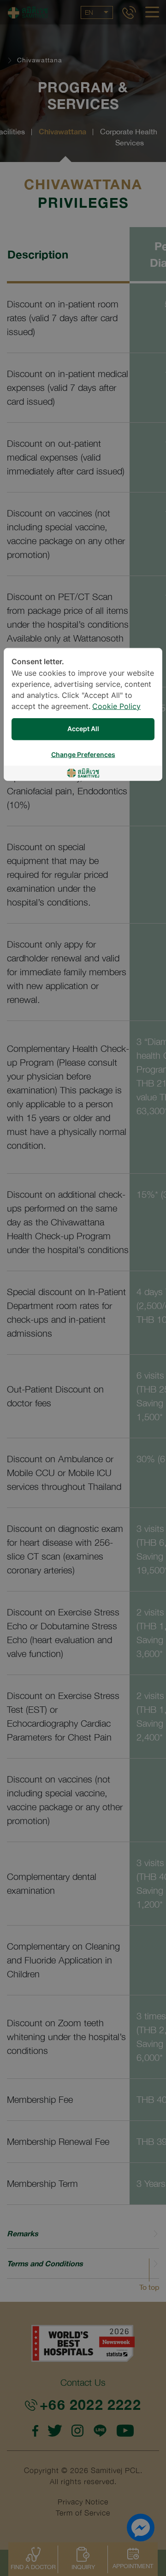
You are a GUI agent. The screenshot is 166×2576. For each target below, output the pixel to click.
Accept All (83, 729)
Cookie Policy (116, 706)
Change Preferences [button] (83, 754)
